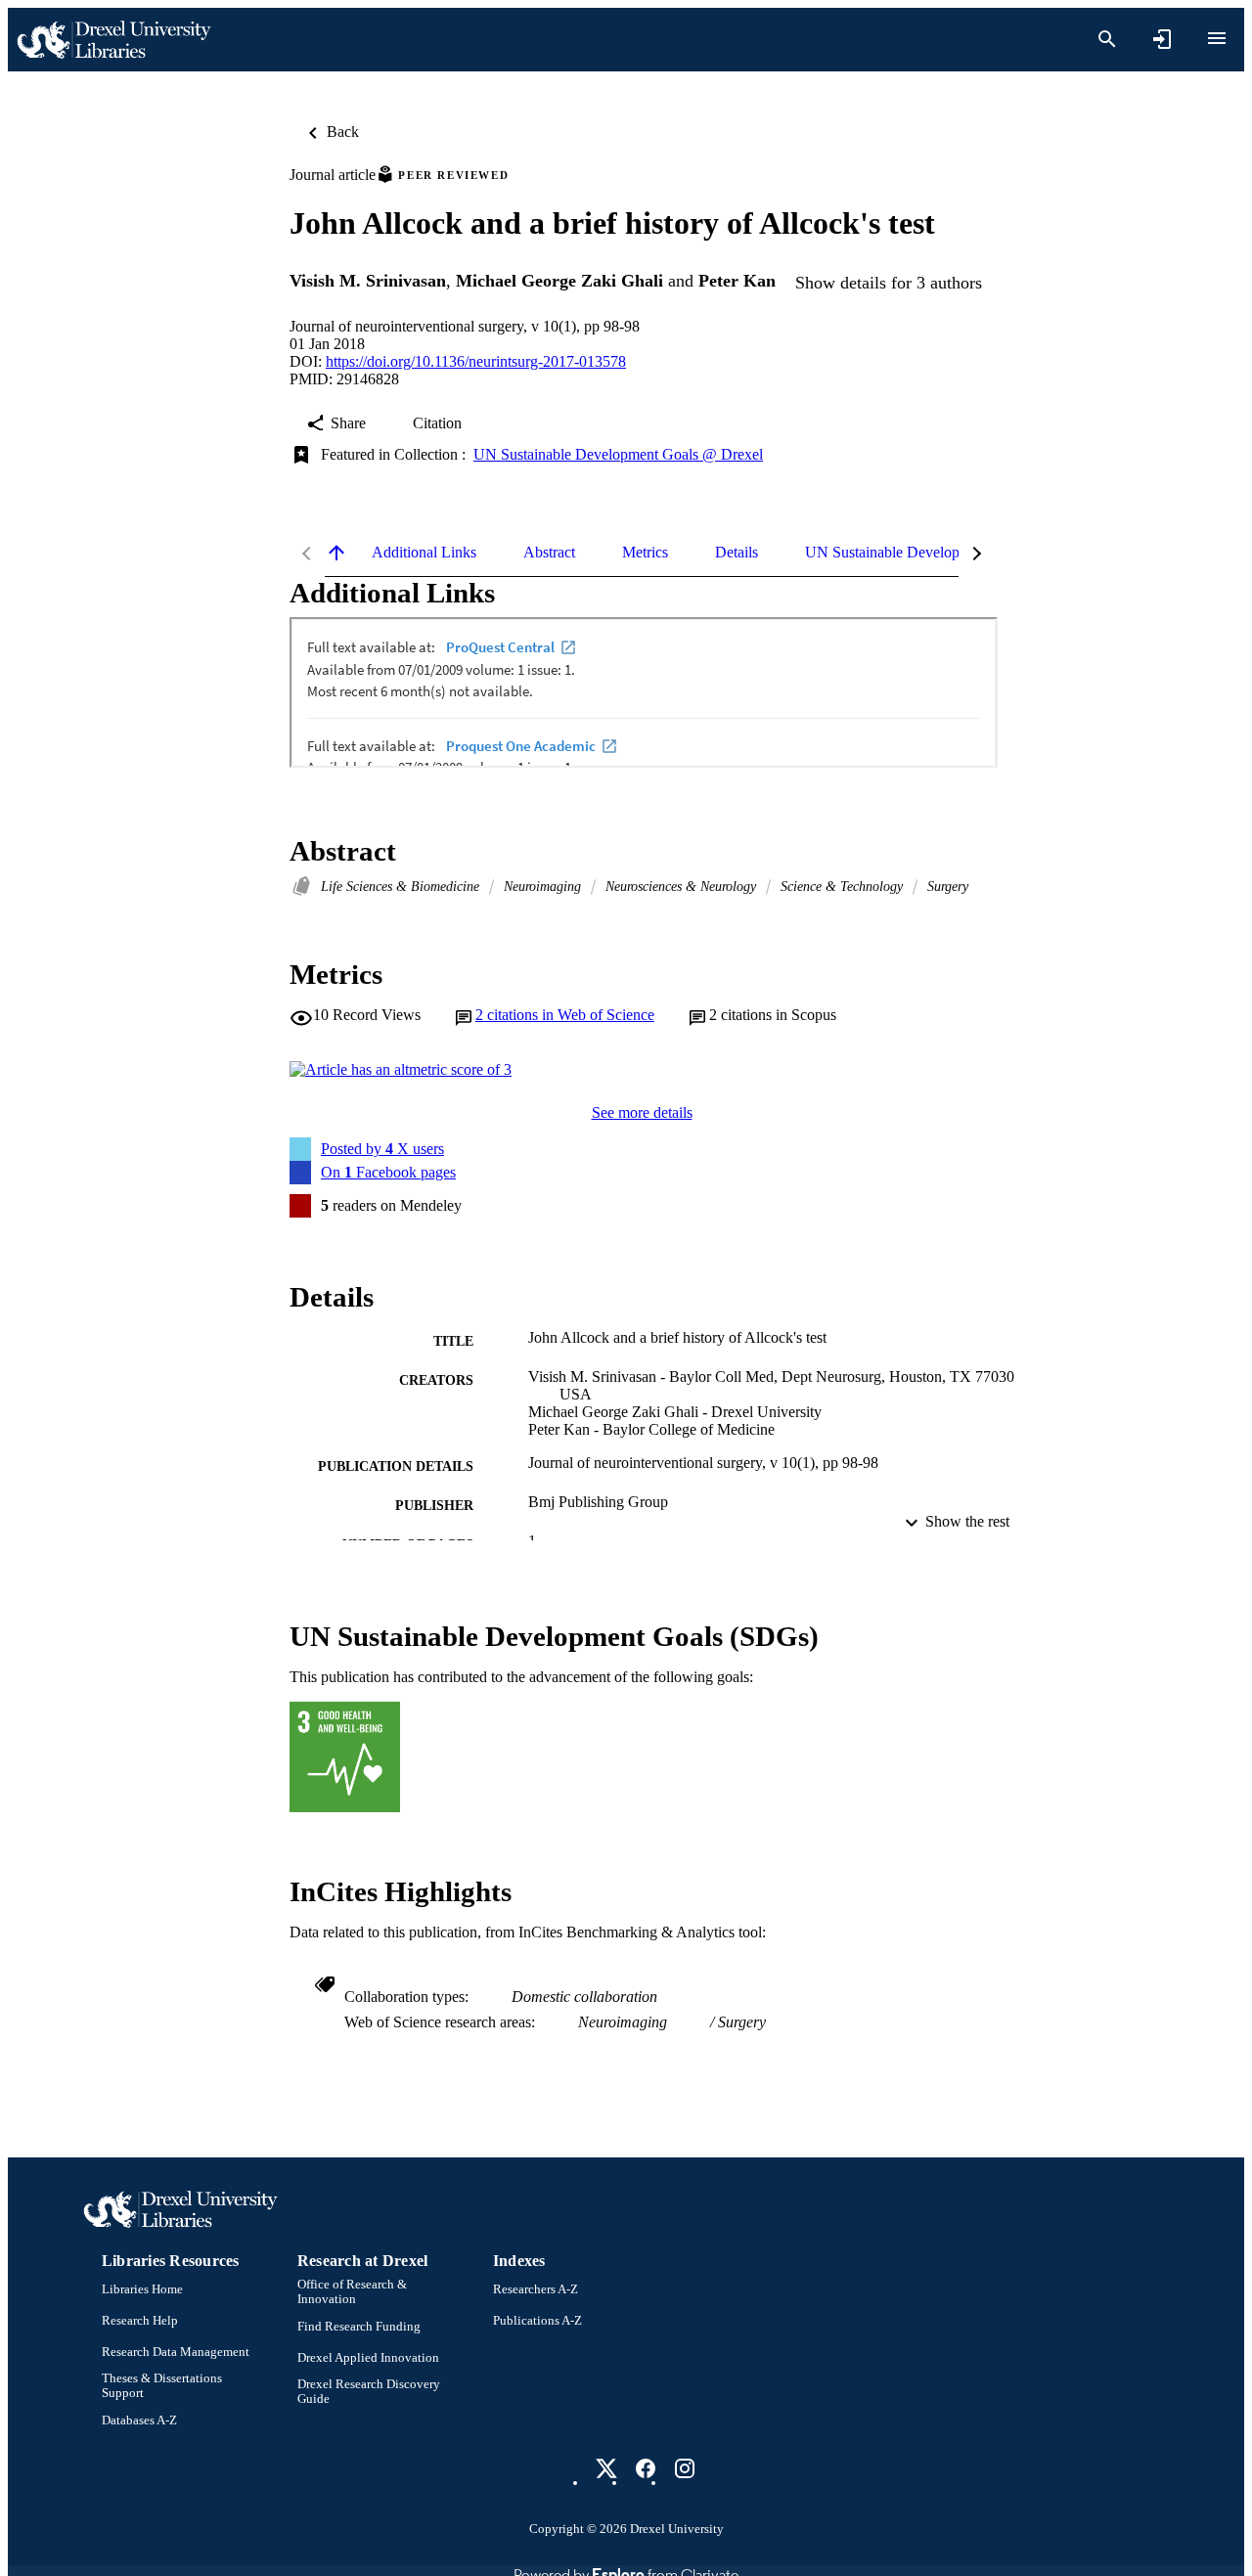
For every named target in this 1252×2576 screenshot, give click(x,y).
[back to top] (336, 553)
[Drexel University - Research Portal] (113, 40)
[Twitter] (606, 2468)
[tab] (424, 553)
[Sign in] (1162, 39)
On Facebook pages (388, 1172)
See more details (642, 1112)
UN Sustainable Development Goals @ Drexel (618, 454)
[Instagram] (685, 2468)
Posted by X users (382, 1149)
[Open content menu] (1217, 38)
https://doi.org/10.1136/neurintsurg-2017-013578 (476, 361)
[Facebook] (646, 2468)
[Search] (1107, 39)
